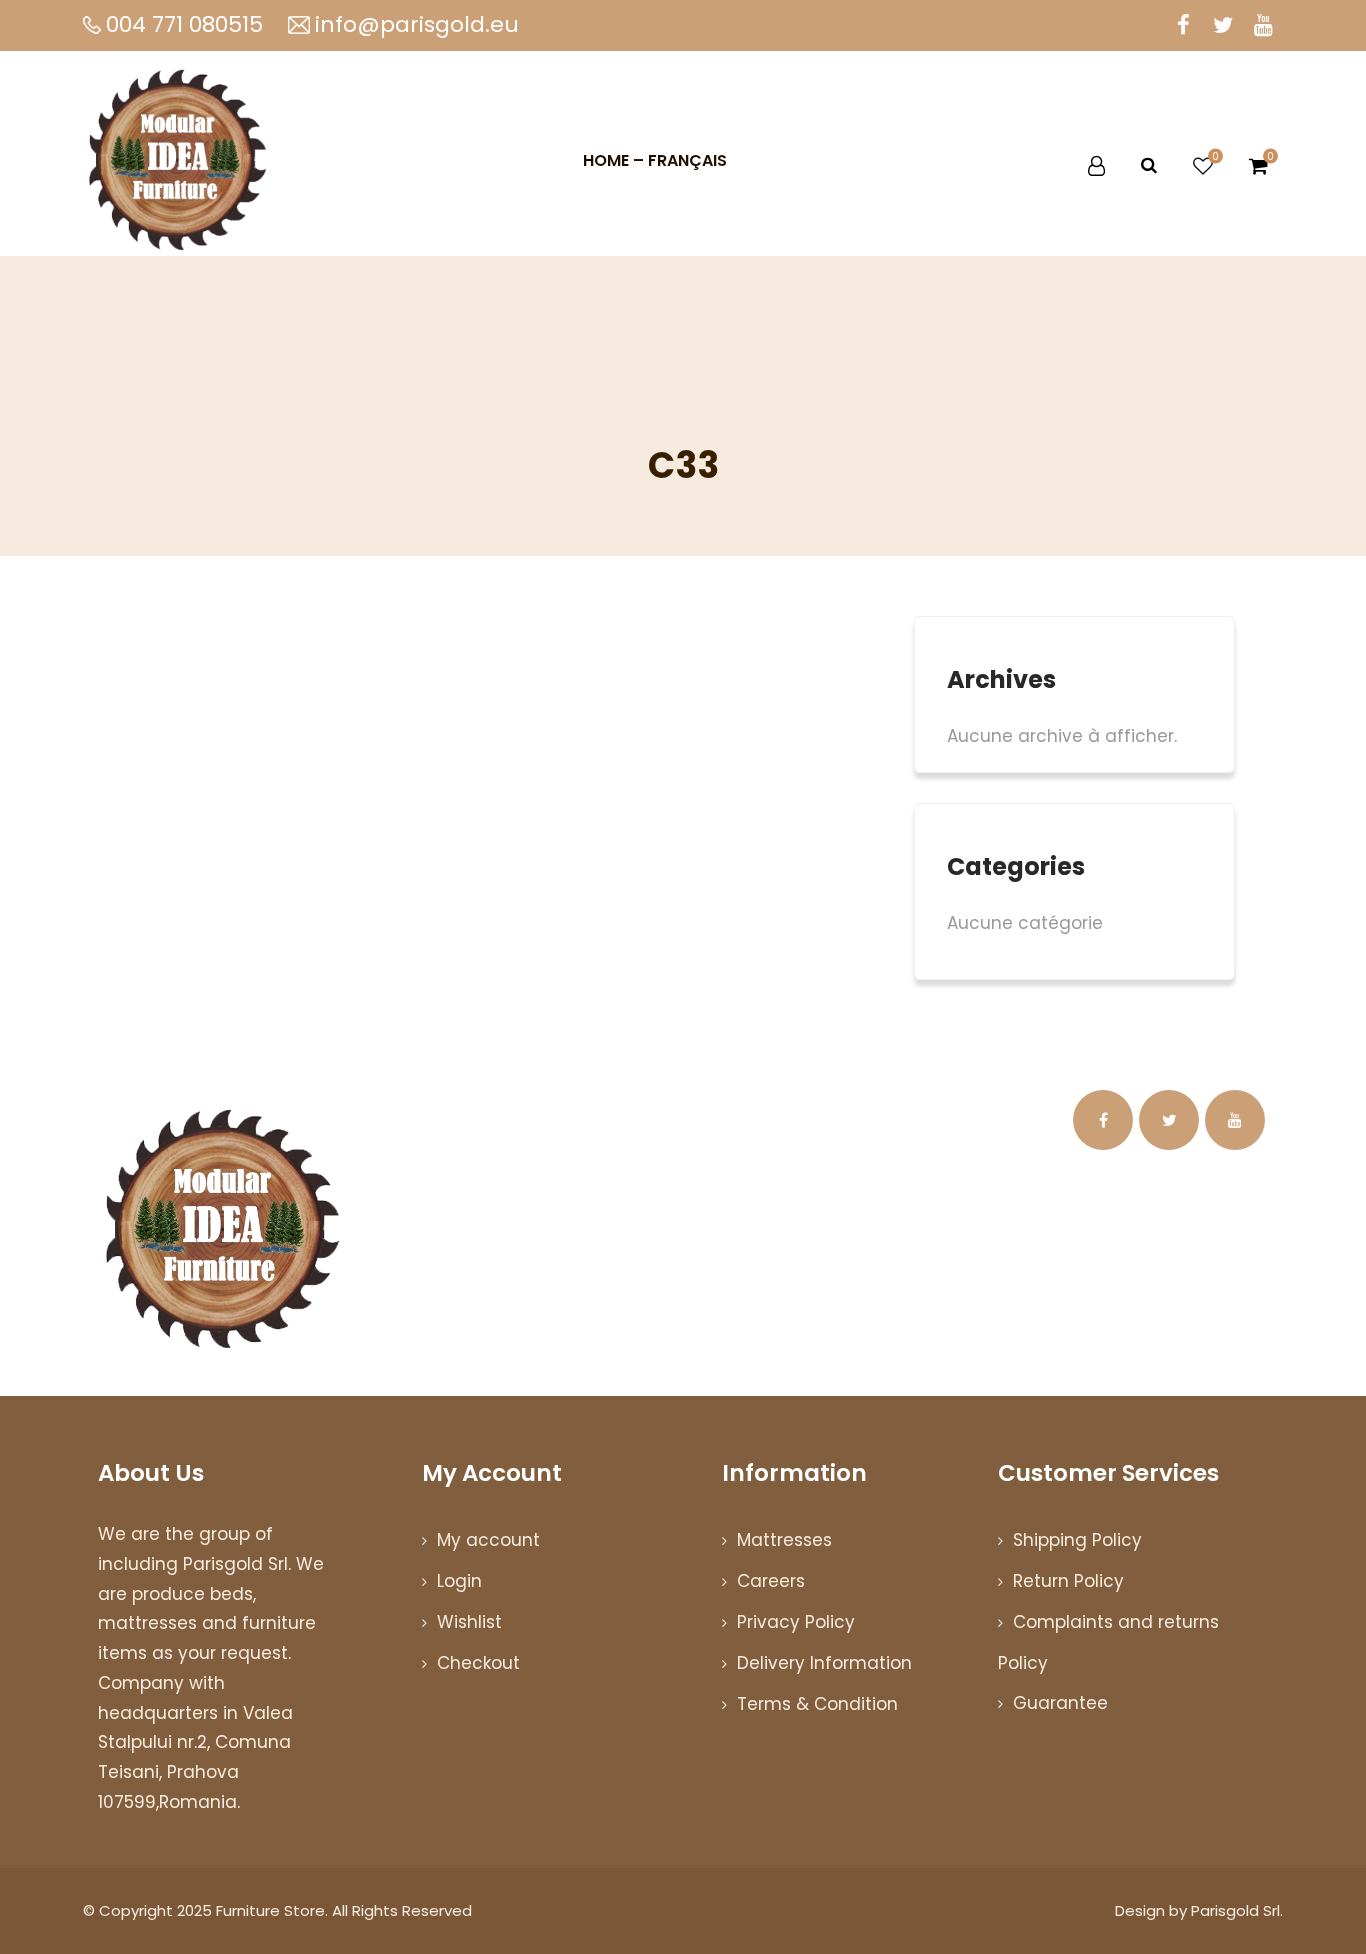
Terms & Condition (817, 1704)
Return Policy (1068, 1581)
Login (459, 1581)
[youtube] (1263, 25)
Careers (771, 1581)
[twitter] (1223, 25)
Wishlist (469, 1622)
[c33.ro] (178, 161)
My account (488, 1540)
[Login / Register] (1096, 166)
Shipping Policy (1077, 1540)
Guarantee (1060, 1703)
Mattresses (784, 1540)
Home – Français (655, 161)
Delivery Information (824, 1663)
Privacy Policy (796, 1622)
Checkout (478, 1663)
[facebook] (1183, 25)
